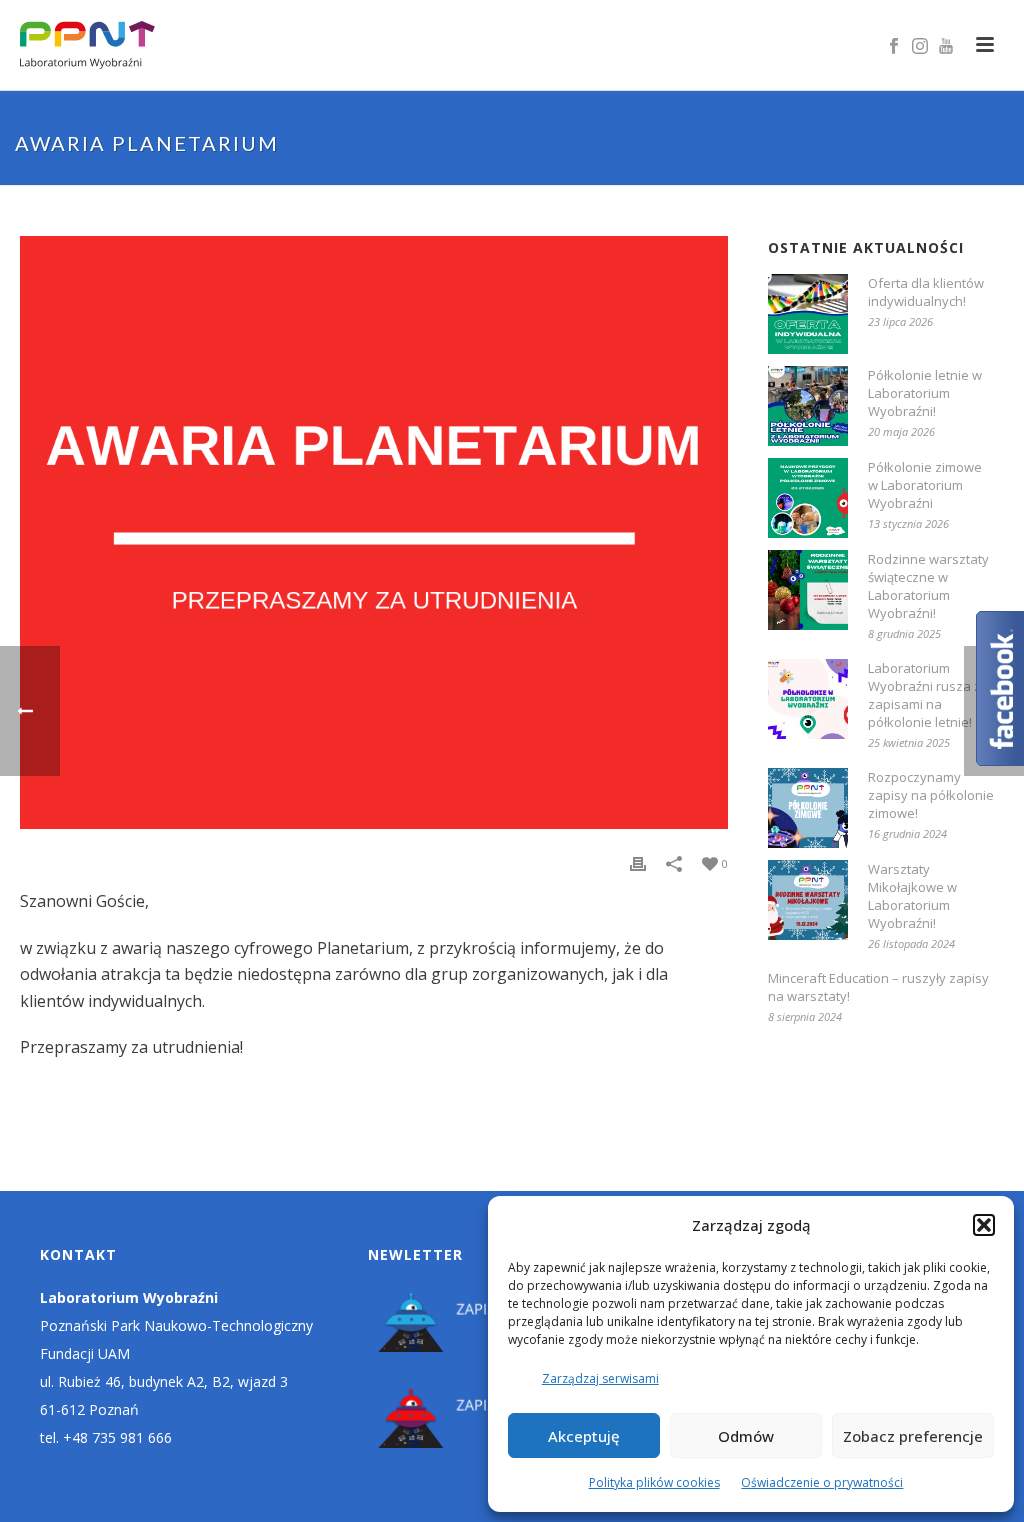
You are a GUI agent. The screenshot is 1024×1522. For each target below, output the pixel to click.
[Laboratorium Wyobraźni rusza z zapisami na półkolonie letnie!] (808, 699)
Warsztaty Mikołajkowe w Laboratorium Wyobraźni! (912, 896)
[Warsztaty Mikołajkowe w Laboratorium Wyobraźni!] (808, 900)
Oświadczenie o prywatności (822, 1482)
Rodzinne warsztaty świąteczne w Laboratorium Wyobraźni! (928, 586)
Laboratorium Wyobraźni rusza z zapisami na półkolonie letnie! (924, 695)
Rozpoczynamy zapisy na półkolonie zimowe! (931, 795)
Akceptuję (584, 1436)
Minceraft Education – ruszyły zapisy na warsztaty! (878, 987)
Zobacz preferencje (913, 1436)
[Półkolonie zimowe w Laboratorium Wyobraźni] (808, 498)
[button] (984, 1225)
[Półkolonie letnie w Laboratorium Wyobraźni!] (808, 406)
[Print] (638, 863)
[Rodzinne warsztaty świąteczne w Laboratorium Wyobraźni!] (808, 590)
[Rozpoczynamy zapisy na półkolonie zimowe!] (808, 808)
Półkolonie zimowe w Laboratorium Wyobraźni (925, 485)
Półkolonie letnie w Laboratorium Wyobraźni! (925, 393)
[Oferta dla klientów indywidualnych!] (808, 314)
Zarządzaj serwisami (600, 1378)
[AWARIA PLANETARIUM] (374, 532)
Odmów (746, 1436)
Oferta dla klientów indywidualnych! (926, 292)
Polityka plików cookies (654, 1482)
